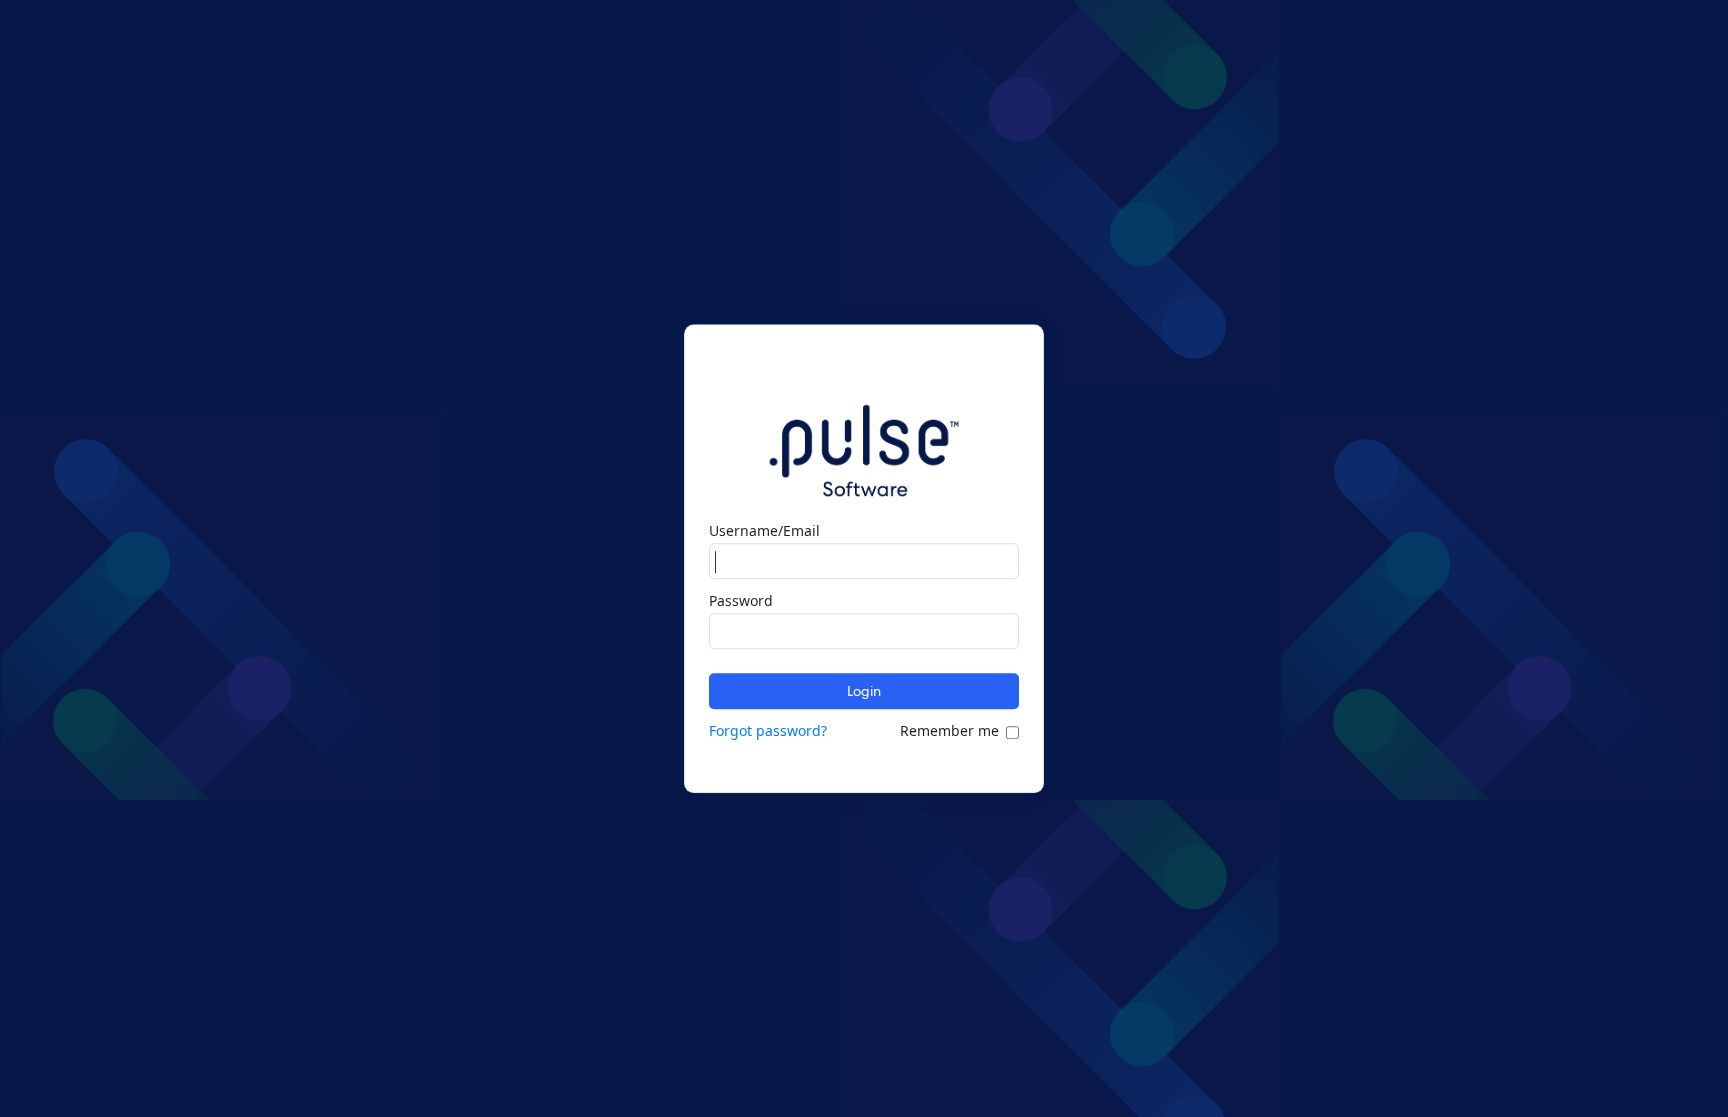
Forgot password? (768, 730)
